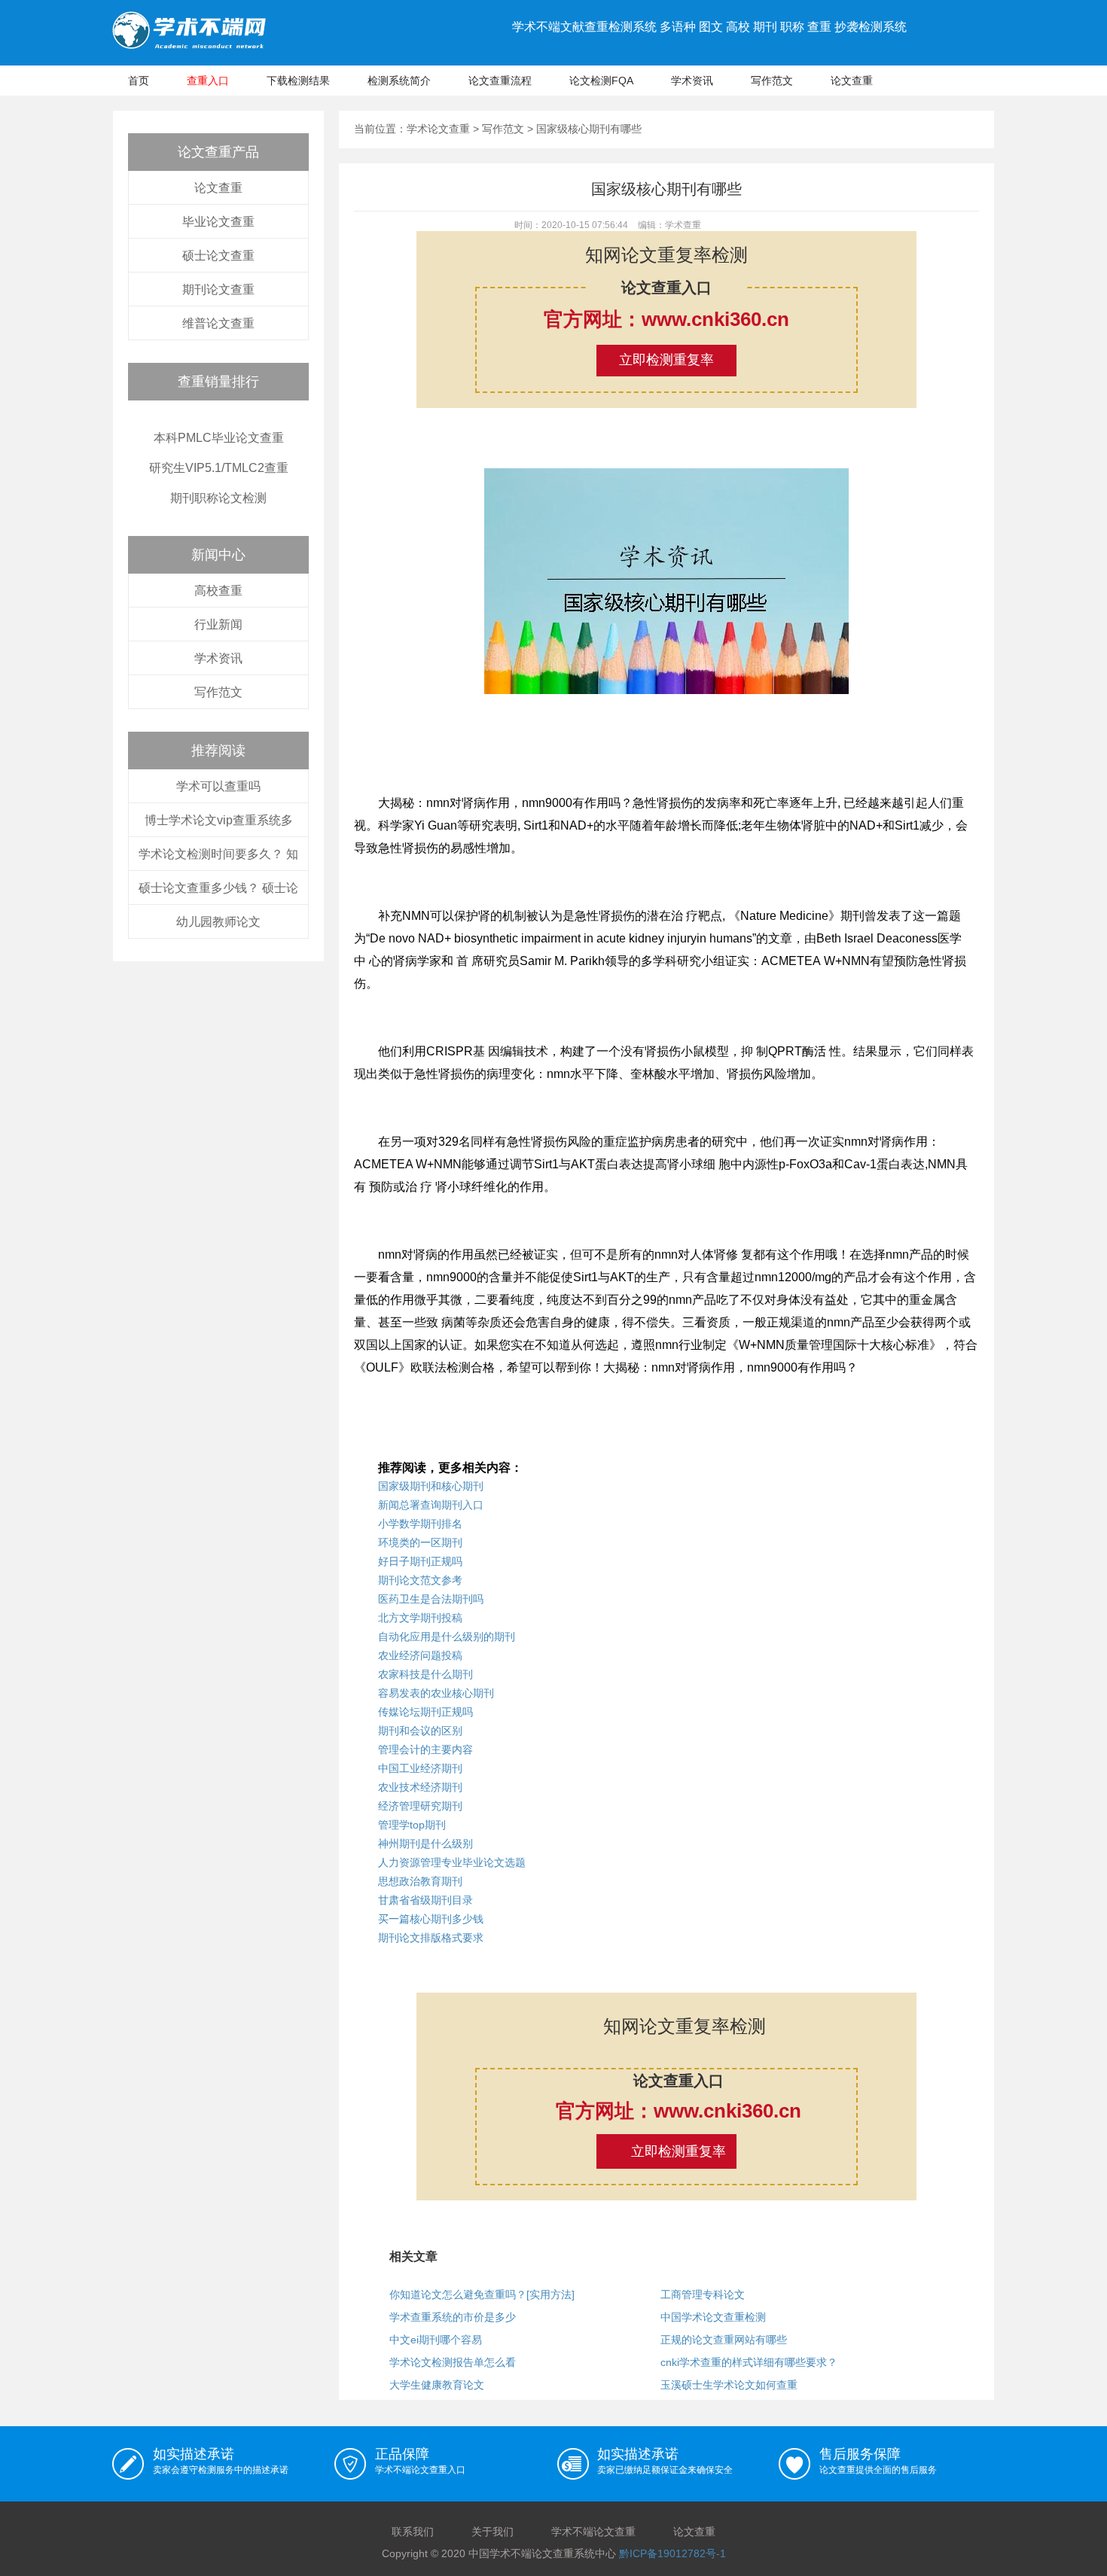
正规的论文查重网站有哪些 (724, 2340)
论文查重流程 (500, 81)
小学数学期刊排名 (420, 1524)
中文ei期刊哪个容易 (436, 2340)
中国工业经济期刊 (420, 1768)
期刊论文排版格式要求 (431, 1938)
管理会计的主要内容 (425, 1749)
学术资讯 (692, 81)
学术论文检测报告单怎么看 (453, 2362)
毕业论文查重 (218, 222)
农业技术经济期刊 (420, 1787)
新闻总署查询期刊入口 (431, 1505)
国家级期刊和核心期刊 (431, 1486)
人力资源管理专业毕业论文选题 (452, 1862)
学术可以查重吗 (218, 786)
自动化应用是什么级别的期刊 (447, 1637)
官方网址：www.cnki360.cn (666, 319)
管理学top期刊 (412, 1825)
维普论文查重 (218, 323)
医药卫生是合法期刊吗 (431, 1599)
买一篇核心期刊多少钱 (431, 1919)
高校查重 (218, 591)
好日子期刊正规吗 (420, 1561)
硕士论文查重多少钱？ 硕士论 (218, 888)
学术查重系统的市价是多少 (453, 2317)
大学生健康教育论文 (437, 2385)
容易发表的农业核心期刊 (436, 1693)
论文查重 (852, 81)
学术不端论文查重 (593, 2532)
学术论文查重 (438, 129)
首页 (139, 81)
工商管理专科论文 (703, 2294)
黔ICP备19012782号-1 (672, 2553)
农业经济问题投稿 (420, 1655)
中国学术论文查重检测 (713, 2317)
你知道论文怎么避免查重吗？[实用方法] (482, 2294)
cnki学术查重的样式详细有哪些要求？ (749, 2362)
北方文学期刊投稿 (420, 1618)
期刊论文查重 (218, 289)
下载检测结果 (298, 81)
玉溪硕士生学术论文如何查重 (729, 2385)
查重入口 (208, 81)
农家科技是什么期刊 (425, 1674)
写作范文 (772, 81)
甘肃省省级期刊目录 (425, 1900)
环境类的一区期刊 (420, 1542)
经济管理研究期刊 (420, 1806)
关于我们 (493, 2532)
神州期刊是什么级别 (425, 1844)
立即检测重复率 (666, 360)
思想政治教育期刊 (420, 1881)
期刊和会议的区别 (420, 1731)
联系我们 (413, 2532)
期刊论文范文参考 (420, 1580)
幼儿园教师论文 (218, 922)
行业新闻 (218, 624)
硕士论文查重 (218, 256)
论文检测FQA (601, 81)
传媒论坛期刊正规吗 (425, 1712)
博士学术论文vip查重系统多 (219, 820)
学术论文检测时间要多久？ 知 (218, 854)
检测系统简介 (399, 81)
